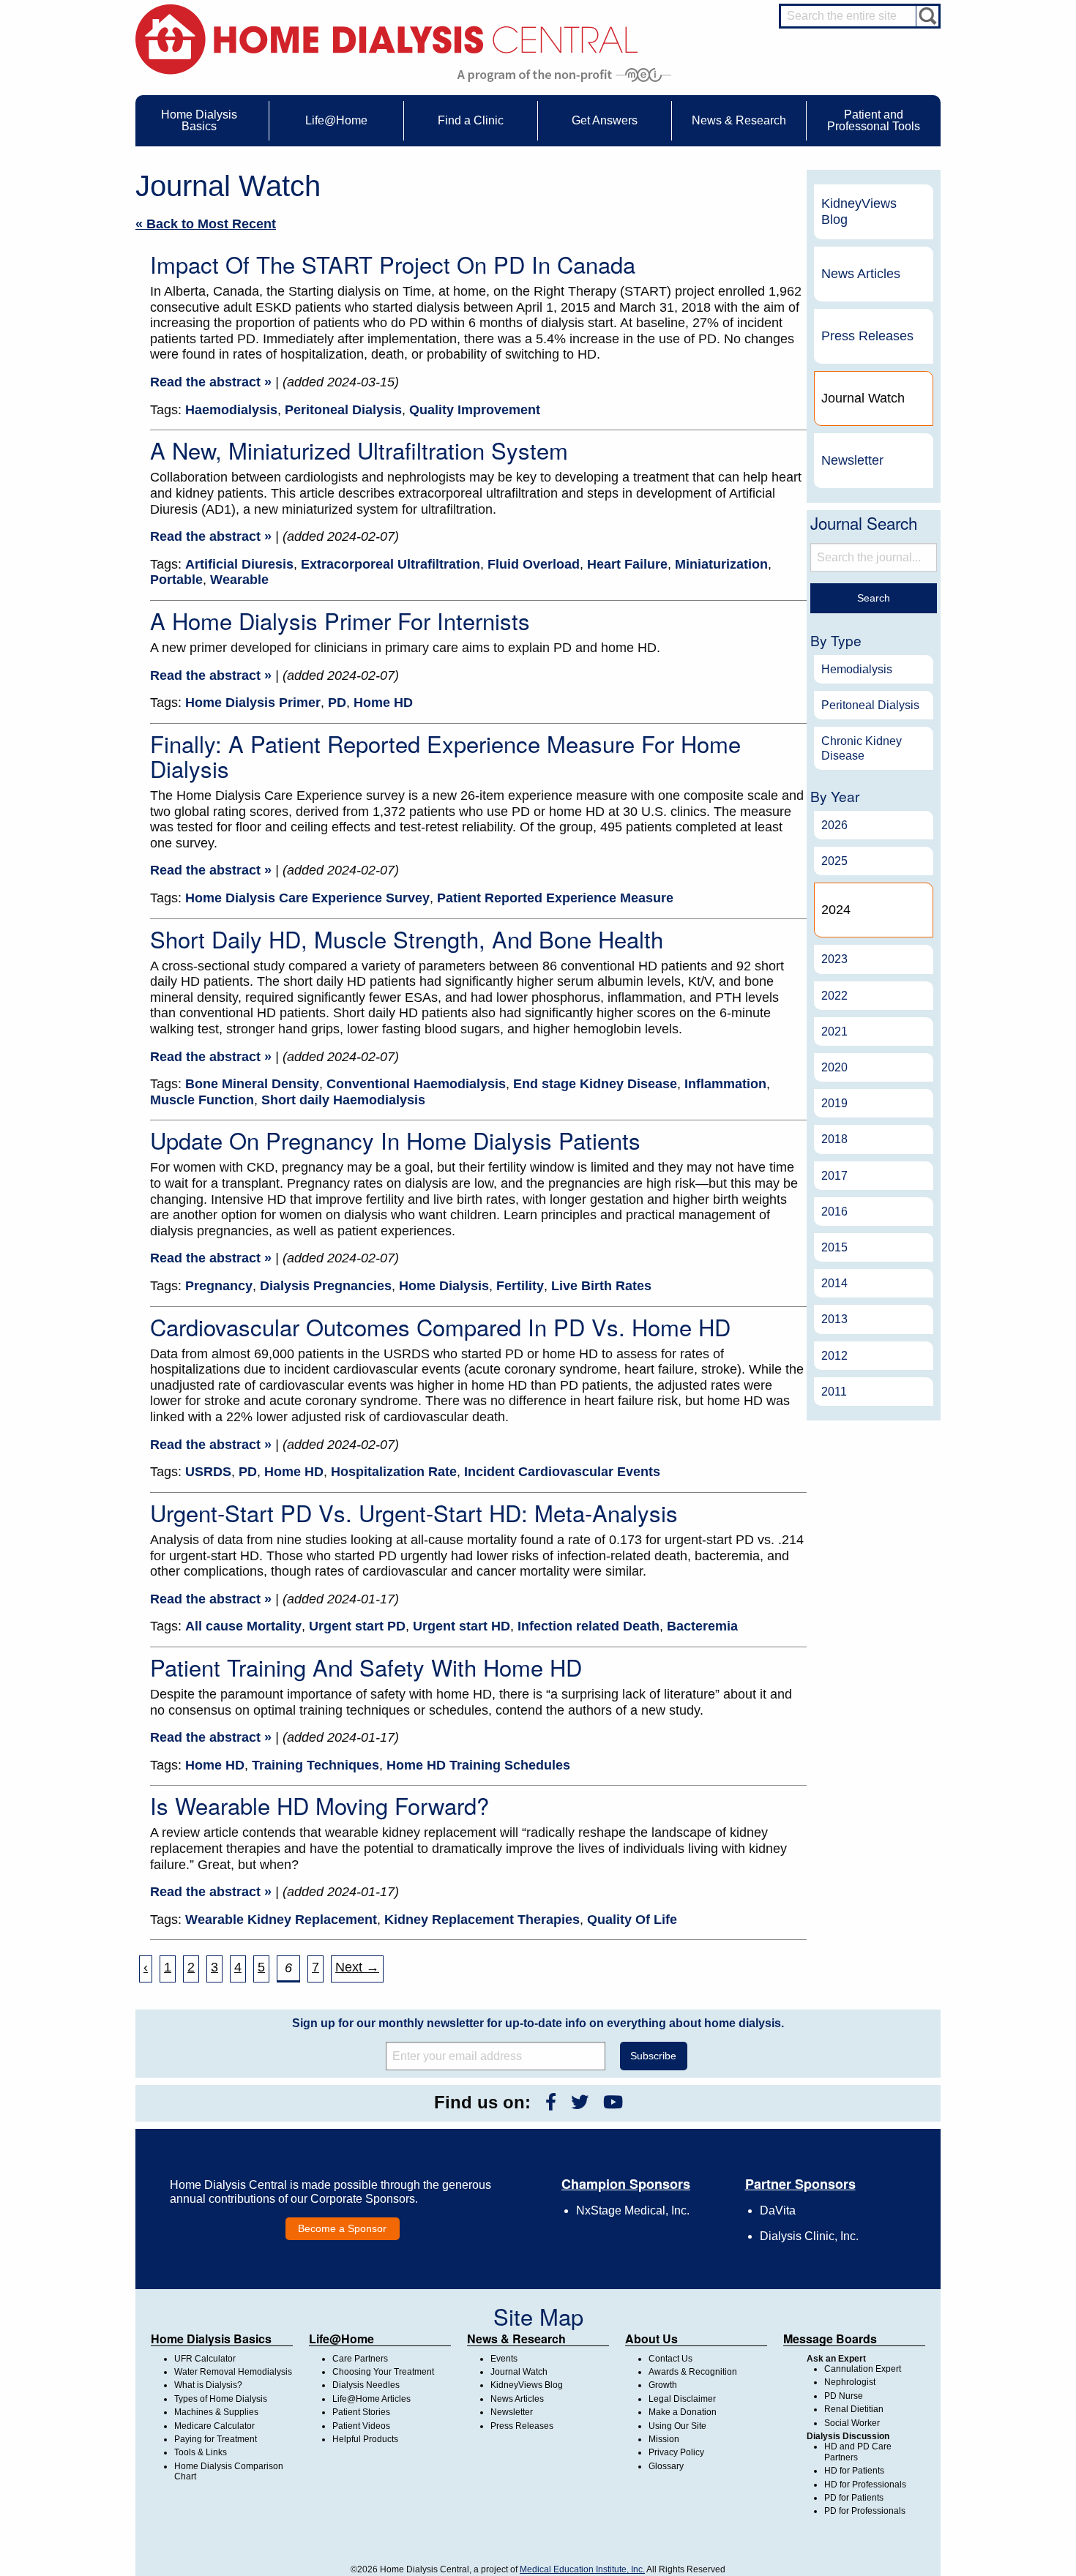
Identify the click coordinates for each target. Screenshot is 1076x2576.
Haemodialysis (231, 410)
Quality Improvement (475, 410)
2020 (834, 1067)
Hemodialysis (857, 669)
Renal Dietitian (854, 2409)
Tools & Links (201, 2452)
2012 (834, 1356)
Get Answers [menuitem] (605, 120)
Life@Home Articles (371, 2399)
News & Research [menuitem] (739, 120)
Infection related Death (589, 1626)
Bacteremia (702, 1626)
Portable (176, 580)
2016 (834, 1212)
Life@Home (341, 2339)
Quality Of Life (632, 1920)
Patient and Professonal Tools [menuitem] (874, 120)
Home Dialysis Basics (211, 2339)
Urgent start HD (462, 1626)
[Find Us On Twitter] (580, 2102)
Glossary (666, 2466)
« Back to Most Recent (206, 224)
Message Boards (830, 2339)
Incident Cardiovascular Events (562, 1472)
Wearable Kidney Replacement (281, 1920)
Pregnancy (219, 1286)
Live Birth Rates (601, 1286)
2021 (834, 1031)
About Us (651, 2339)
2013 (834, 1319)
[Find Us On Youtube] (613, 2102)
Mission (664, 2439)
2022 (834, 996)
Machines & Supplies (216, 2412)
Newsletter (852, 460)
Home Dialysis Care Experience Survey (307, 898)
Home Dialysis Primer (253, 703)
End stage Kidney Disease (595, 1084)
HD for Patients (854, 2471)
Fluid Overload (534, 564)
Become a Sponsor (342, 2228)
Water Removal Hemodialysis (233, 2372)
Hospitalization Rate (394, 1472)
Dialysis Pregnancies (326, 1286)
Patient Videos (361, 2426)
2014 (834, 1283)
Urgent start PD (357, 1626)
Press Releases (867, 336)
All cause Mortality (243, 1626)
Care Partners (360, 2359)
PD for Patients (854, 2498)
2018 (834, 1139)
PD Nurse (844, 2396)
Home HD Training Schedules (478, 1765)
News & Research (516, 2339)
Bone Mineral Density (252, 1084)
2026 (834, 825)
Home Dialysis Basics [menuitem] (199, 120)
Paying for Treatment (216, 2439)
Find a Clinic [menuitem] (471, 120)
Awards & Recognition (693, 2372)
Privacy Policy (676, 2452)
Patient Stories (361, 2412)
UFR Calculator (205, 2359)
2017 (834, 1176)
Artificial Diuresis (239, 564)
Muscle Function (202, 1100)
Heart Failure (627, 564)
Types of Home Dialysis (221, 2399)
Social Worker (852, 2423)
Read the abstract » (211, 382)
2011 (834, 1392)
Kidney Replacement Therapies (482, 1920)
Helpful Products (365, 2439)
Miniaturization (721, 564)
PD (337, 703)
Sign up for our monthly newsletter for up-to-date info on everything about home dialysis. (538, 2023)
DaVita (778, 2210)
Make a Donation (683, 2412)
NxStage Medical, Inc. (633, 2210)
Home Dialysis (444, 1286)
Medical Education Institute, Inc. (582, 2569)
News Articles (861, 274)
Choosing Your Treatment (383, 2372)
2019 (834, 1103)
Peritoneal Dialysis (343, 410)
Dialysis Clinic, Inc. (809, 2236)
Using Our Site (677, 2426)
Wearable (239, 580)
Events (504, 2359)
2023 (834, 959)
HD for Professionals (865, 2485)
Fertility (520, 1286)
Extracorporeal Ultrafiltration (391, 564)
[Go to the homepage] (387, 38)
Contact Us (670, 2359)
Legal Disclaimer (682, 2399)
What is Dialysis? (208, 2385)
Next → (357, 1967)
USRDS (208, 1472)
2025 (834, 861)
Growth (663, 2385)
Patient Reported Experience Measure (555, 898)
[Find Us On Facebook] (551, 2102)
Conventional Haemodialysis (416, 1084)
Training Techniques (315, 1765)
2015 (834, 1247)
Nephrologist (850, 2382)
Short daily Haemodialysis (343, 1100)
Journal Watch (519, 2372)
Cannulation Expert (863, 2369)
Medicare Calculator (214, 2426)
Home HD (383, 703)
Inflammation (725, 1084)
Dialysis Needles (366, 2385)
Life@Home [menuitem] (336, 120)
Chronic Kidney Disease (862, 748)
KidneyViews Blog (859, 211)
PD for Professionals (865, 2511)
